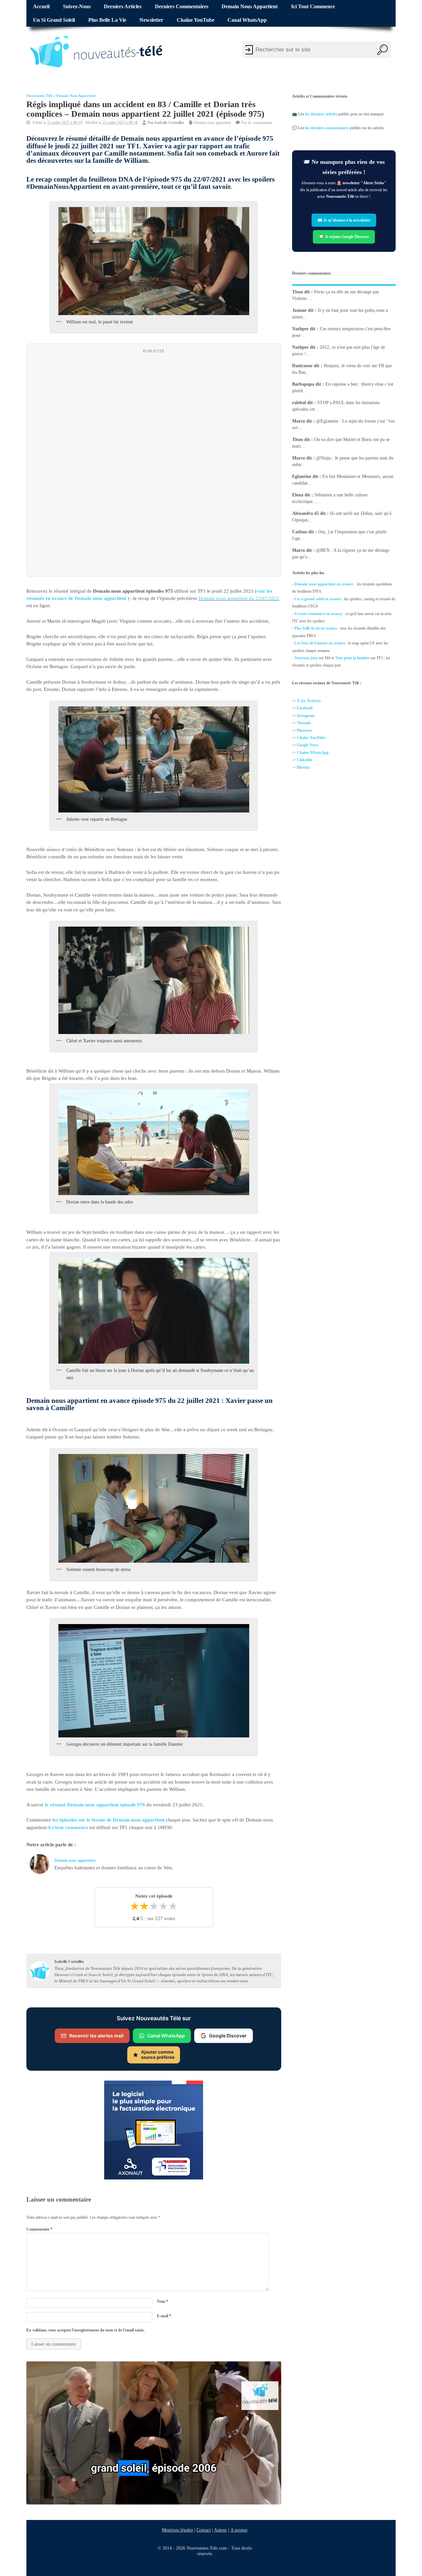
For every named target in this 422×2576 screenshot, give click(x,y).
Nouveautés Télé (39, 96)
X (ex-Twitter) (309, 701)
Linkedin (304, 760)
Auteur (220, 2530)
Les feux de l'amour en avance (320, 643)
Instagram (306, 716)
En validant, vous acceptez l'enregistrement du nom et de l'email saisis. (86, 2330)
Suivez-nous (77, 7)
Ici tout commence (313, 7)
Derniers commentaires (182, 7)
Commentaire (39, 2229)
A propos (239, 2530)
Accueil (41, 7)
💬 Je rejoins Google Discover (344, 237)
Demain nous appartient (250, 7)
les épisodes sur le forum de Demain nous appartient (108, 1820)
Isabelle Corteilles (169, 123)
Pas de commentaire (257, 123)
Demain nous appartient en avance (324, 584)
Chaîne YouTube (196, 20)
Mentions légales (177, 2530)
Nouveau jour (306, 658)
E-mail (164, 2316)
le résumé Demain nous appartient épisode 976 (95, 1805)
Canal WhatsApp (247, 20)
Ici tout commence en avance (318, 614)
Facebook (305, 708)
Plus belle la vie (107, 20)
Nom (163, 2301)
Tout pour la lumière (352, 658)
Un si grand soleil (54, 20)
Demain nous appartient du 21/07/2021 (239, 598)
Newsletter (151, 20)
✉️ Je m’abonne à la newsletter (344, 220)
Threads (304, 723)
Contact (204, 2530)
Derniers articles (123, 7)
